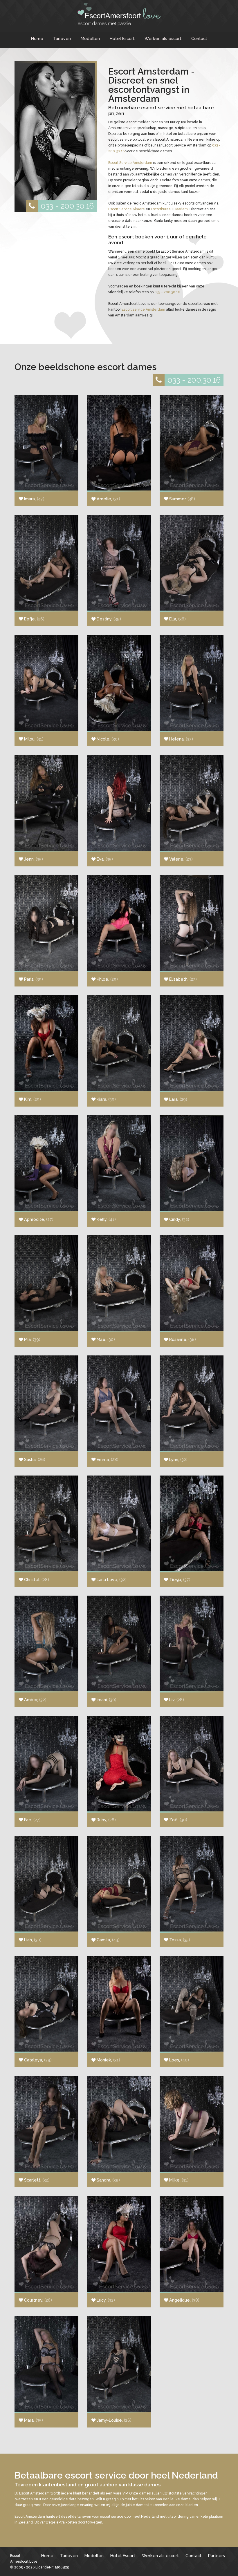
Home (37, 38)
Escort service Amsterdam (143, 309)
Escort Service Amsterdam (130, 163)
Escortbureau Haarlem (169, 209)
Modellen (90, 38)
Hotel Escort (122, 38)
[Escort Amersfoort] (119, 14)
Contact (199, 38)
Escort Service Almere (127, 209)
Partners (217, 2556)
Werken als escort (163, 38)
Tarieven (62, 38)
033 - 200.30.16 (67, 206)
